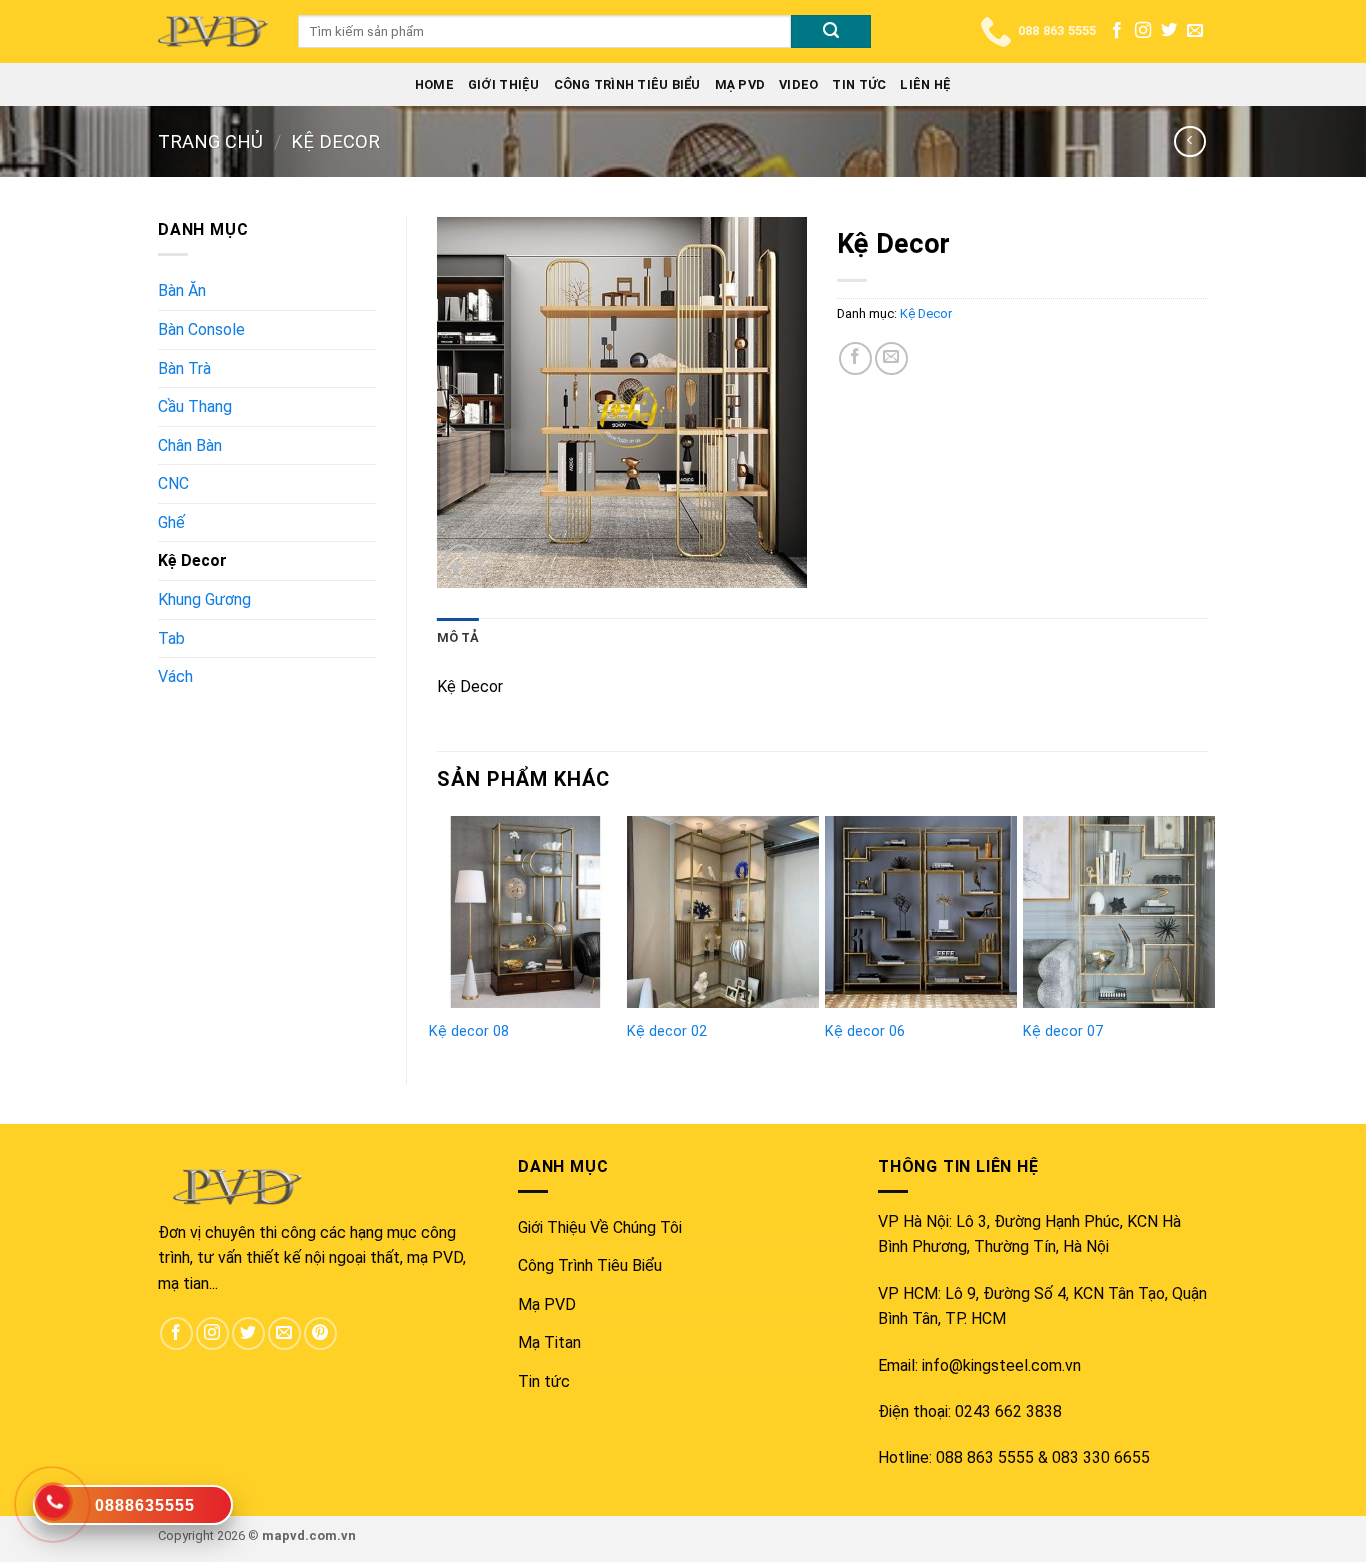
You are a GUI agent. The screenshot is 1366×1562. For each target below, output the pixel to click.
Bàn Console (201, 329)
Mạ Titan (549, 1342)
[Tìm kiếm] (831, 32)
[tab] (458, 638)
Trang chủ (210, 141)
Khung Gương (204, 599)
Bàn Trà (184, 368)
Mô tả (458, 637)
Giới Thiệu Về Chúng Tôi (600, 1227)
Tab (171, 638)
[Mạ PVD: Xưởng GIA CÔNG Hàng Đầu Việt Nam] (213, 31)
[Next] (1207, 933)
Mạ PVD (740, 84)
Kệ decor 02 (667, 1031)
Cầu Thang (195, 406)
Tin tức (859, 84)
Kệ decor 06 (865, 1031)
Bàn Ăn (182, 290)
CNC (173, 483)
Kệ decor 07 (1063, 1031)
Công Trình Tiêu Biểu (627, 84)
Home (434, 84)
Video (798, 84)
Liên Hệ (925, 84)
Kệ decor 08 (469, 1031)
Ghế (171, 522)
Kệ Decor (335, 141)
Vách (175, 676)
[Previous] (438, 933)
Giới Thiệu (504, 84)
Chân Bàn (190, 445)
